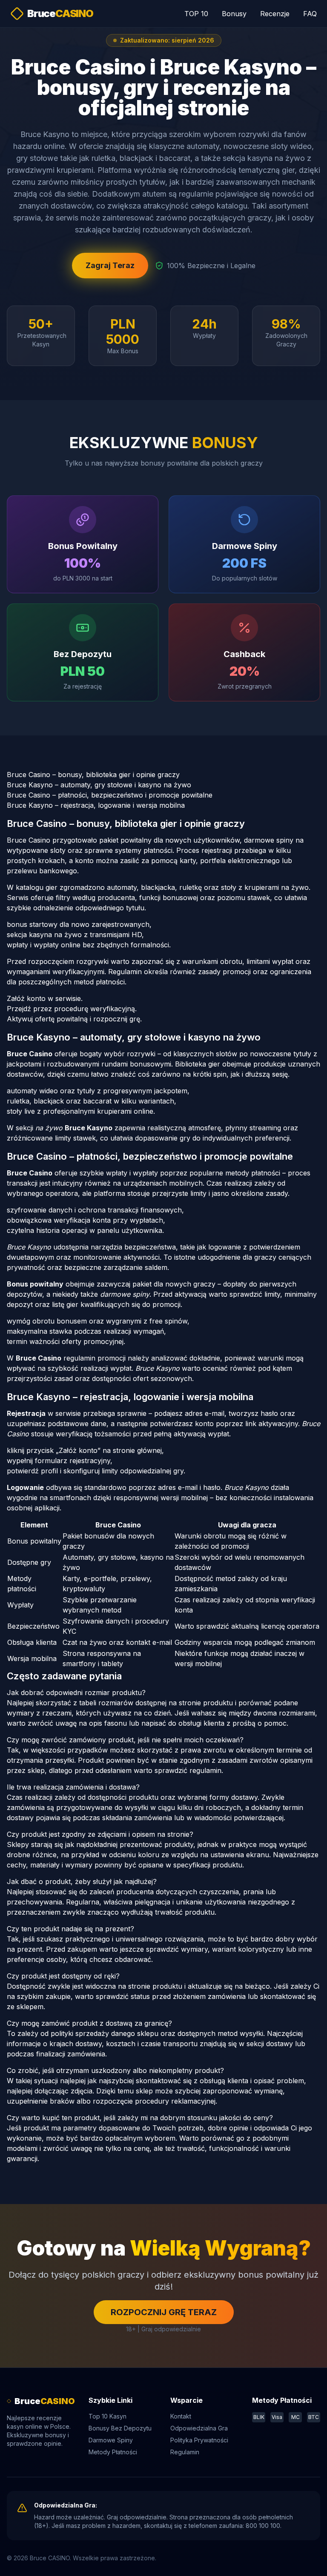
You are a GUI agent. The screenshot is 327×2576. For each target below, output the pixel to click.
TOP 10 (196, 14)
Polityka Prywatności (199, 2440)
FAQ (310, 14)
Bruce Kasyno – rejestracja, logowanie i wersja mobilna (96, 805)
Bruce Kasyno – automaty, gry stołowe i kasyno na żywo (99, 785)
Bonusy (234, 14)
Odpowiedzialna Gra (199, 2428)
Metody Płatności (113, 2452)
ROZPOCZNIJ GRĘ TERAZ (164, 2312)
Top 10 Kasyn (108, 2416)
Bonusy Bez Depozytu (120, 2428)
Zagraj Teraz (110, 265)
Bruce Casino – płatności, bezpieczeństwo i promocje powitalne (110, 795)
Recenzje (275, 14)
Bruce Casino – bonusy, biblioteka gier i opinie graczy (93, 775)
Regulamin (185, 2452)
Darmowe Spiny (111, 2440)
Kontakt (181, 2416)
